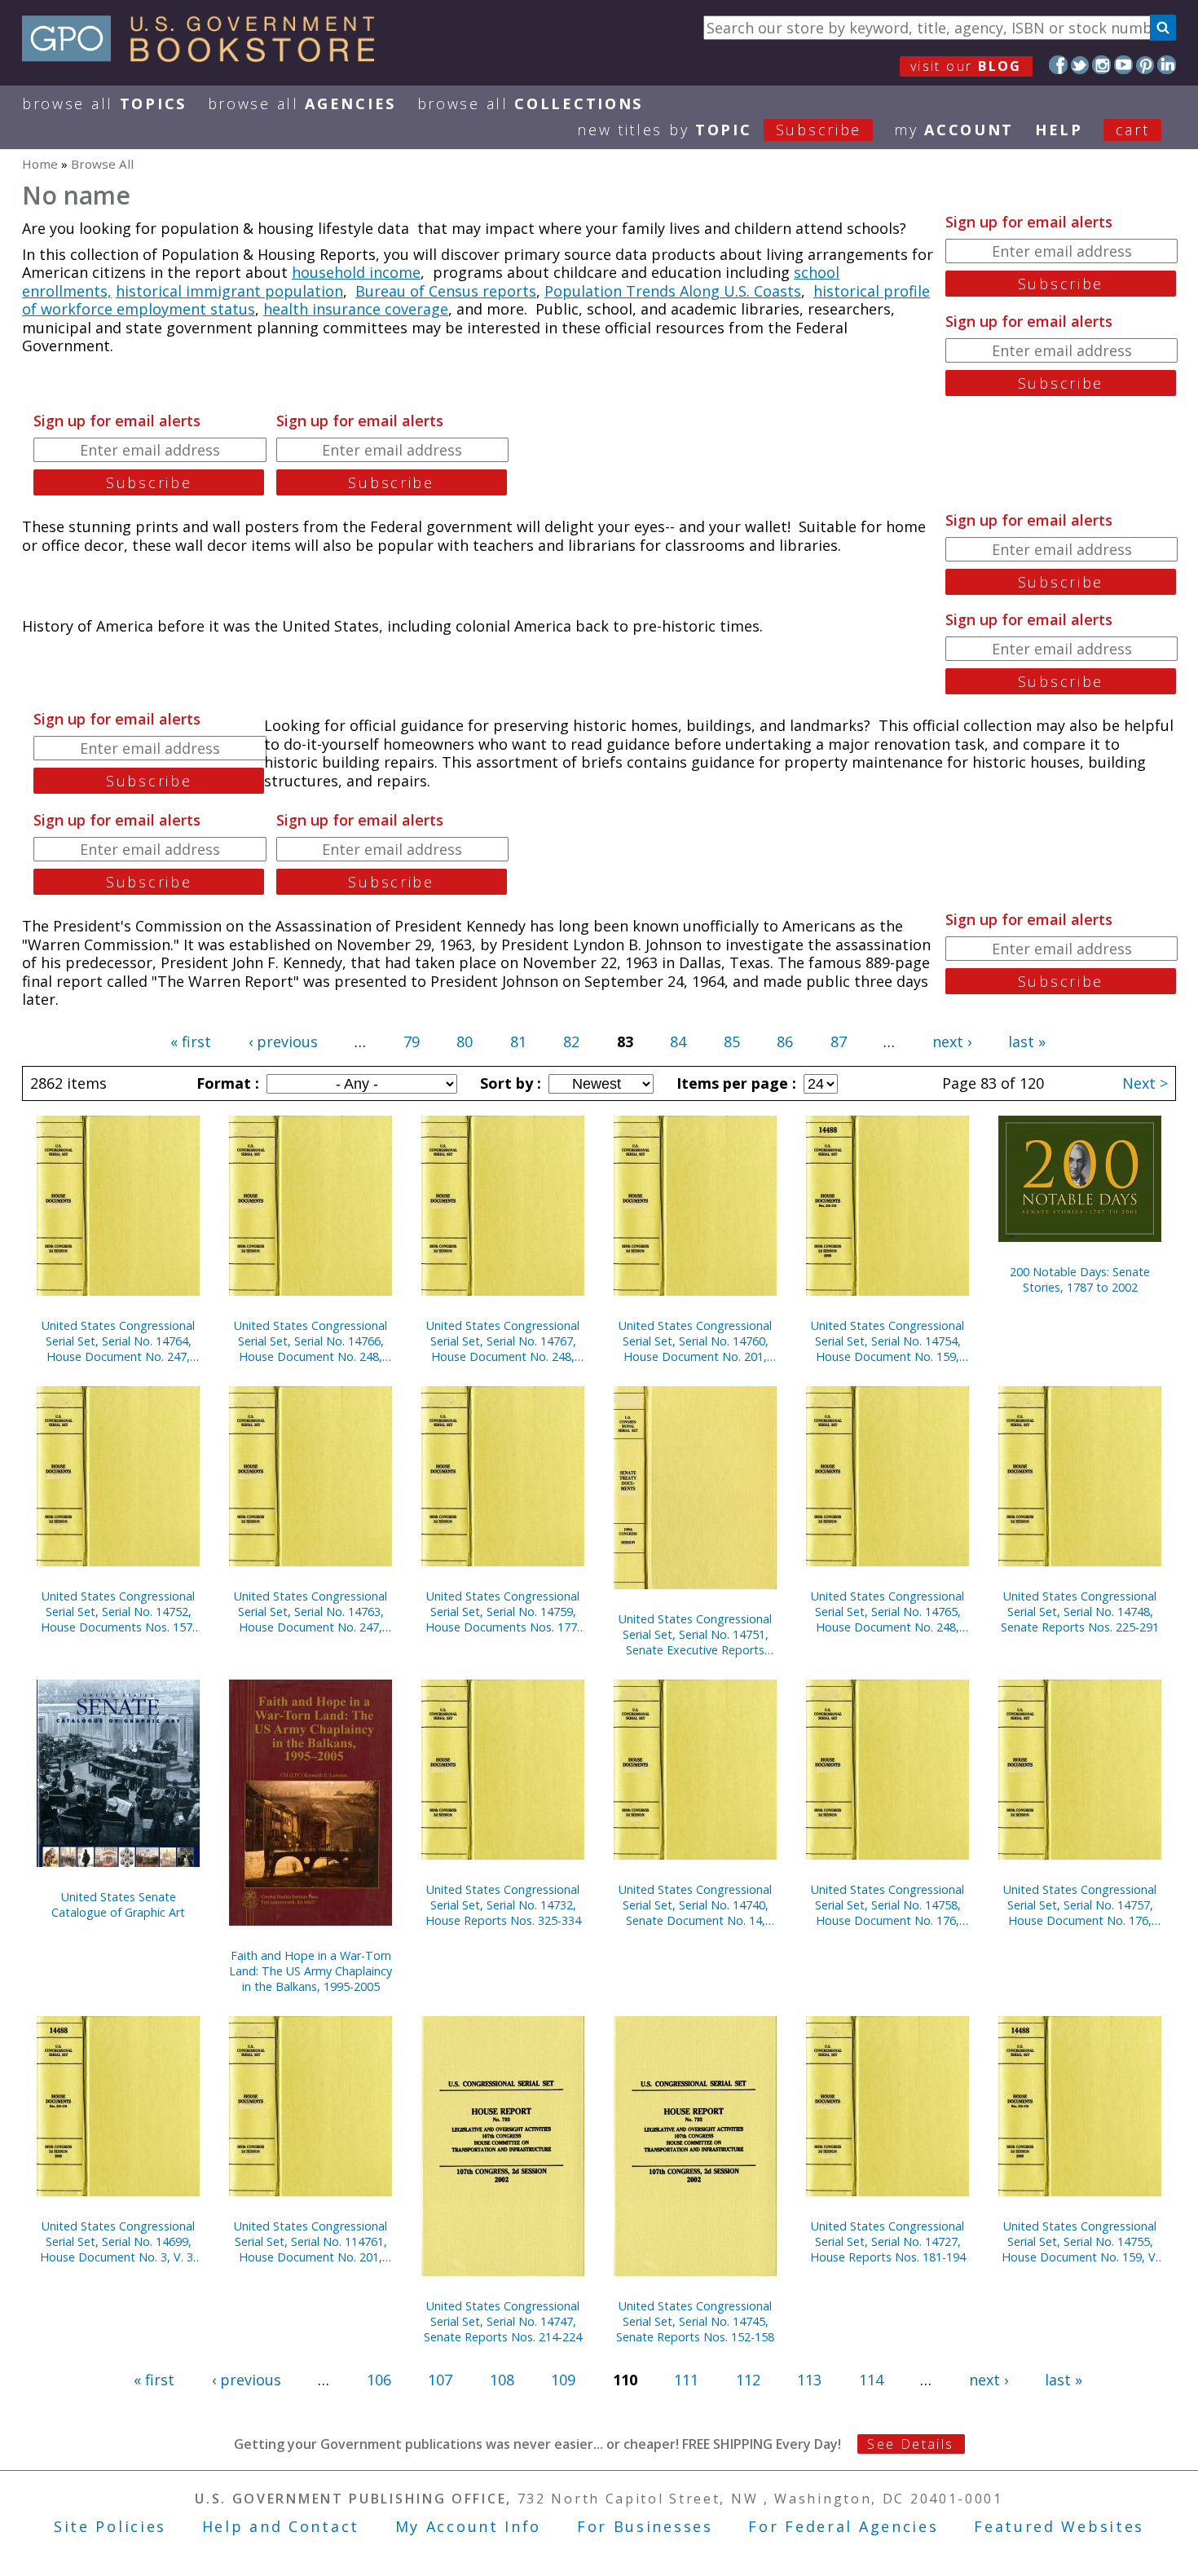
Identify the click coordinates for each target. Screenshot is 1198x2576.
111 (686, 2380)
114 (871, 2380)
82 (571, 1041)
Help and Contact (281, 2526)
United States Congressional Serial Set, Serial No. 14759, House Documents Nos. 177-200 (503, 1612)
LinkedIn (1167, 65)
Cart (1133, 130)
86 (785, 1041)
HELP (1059, 130)
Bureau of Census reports (446, 291)
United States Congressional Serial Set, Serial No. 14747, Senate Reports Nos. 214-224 (503, 2321)
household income (356, 272)
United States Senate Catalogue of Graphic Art (118, 1904)
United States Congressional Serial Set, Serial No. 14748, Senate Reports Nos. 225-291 (1080, 1612)
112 (748, 2380)
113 (809, 2380)
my (954, 130)
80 (465, 1041)
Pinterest (1145, 65)
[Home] (206, 56)
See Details (910, 2444)
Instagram (1101, 65)
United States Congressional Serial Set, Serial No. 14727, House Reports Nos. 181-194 (888, 2241)
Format (226, 1083)
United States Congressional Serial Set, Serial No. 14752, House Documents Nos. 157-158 (119, 1612)
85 (732, 1041)
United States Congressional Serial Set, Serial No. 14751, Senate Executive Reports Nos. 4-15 (695, 1634)
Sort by (509, 1083)
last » (1027, 1041)
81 (518, 1041)
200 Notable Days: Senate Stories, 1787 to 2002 (1080, 1279)
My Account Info (469, 2526)
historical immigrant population (229, 291)
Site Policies (110, 2526)
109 (563, 2380)
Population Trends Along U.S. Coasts (673, 291)
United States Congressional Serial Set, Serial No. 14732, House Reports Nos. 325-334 (503, 1905)
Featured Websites (1059, 2526)
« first (191, 1041)
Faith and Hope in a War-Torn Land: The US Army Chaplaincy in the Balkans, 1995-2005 (311, 1971)
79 (412, 1041)
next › (952, 1041)
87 (839, 1041)
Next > (1145, 1083)
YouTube (1123, 65)
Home (40, 164)
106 (379, 2380)
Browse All (104, 103)
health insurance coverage (356, 309)
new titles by (719, 130)
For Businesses (645, 2526)
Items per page (734, 1083)
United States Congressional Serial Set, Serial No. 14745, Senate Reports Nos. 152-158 (695, 2321)
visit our (966, 66)
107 (440, 2380)
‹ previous (283, 1041)
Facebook (1058, 65)
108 (502, 2380)
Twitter (1080, 65)
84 (678, 1041)
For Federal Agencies (843, 2526)
